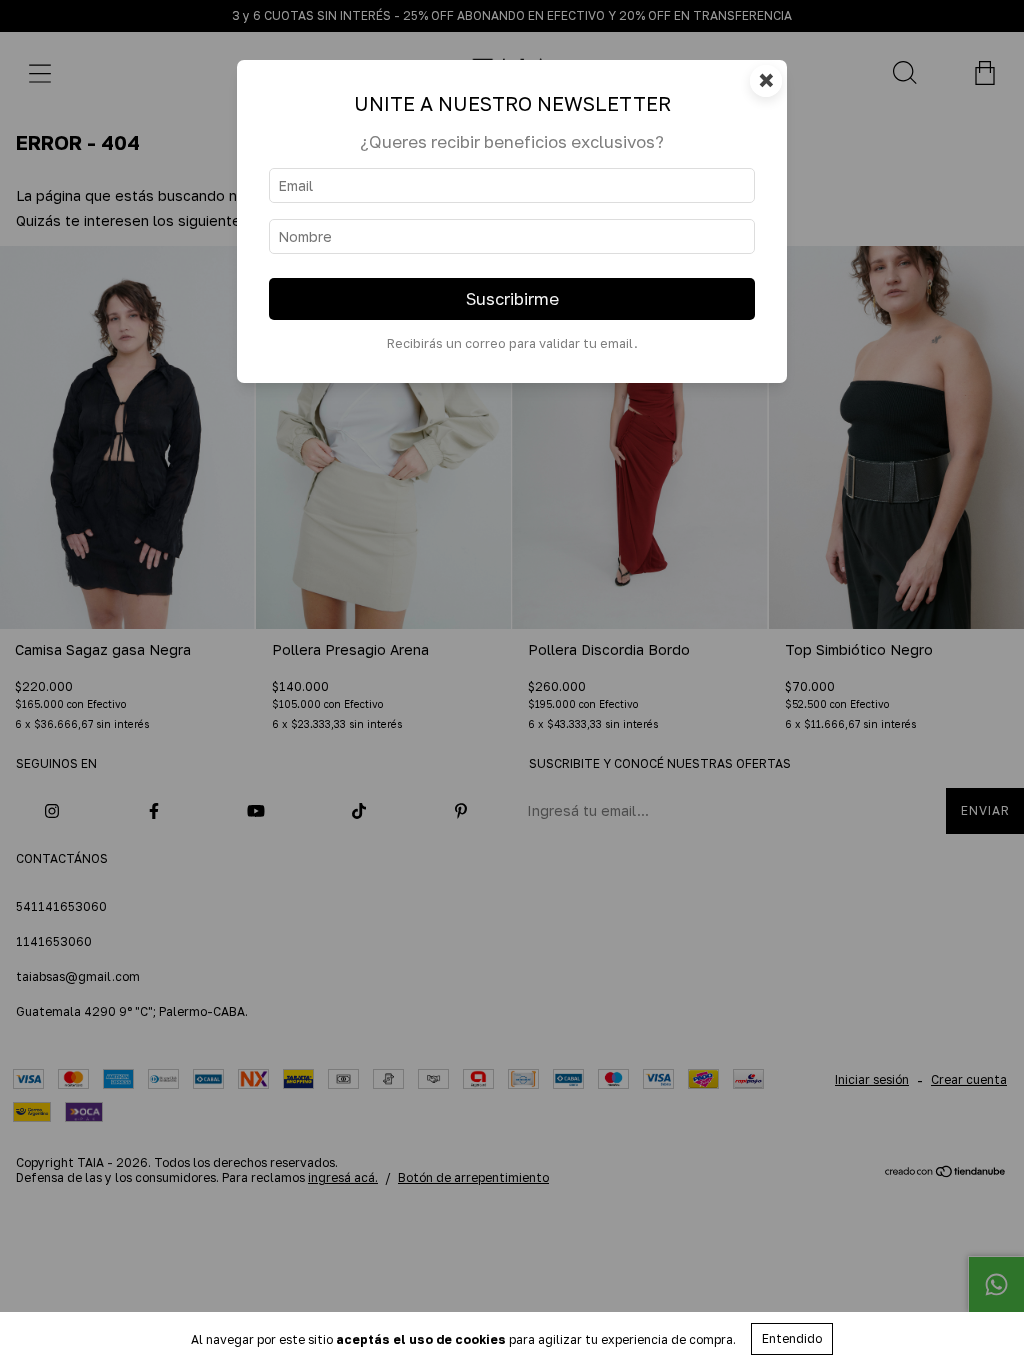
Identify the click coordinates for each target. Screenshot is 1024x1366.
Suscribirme (512, 299)
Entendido (792, 1338)
